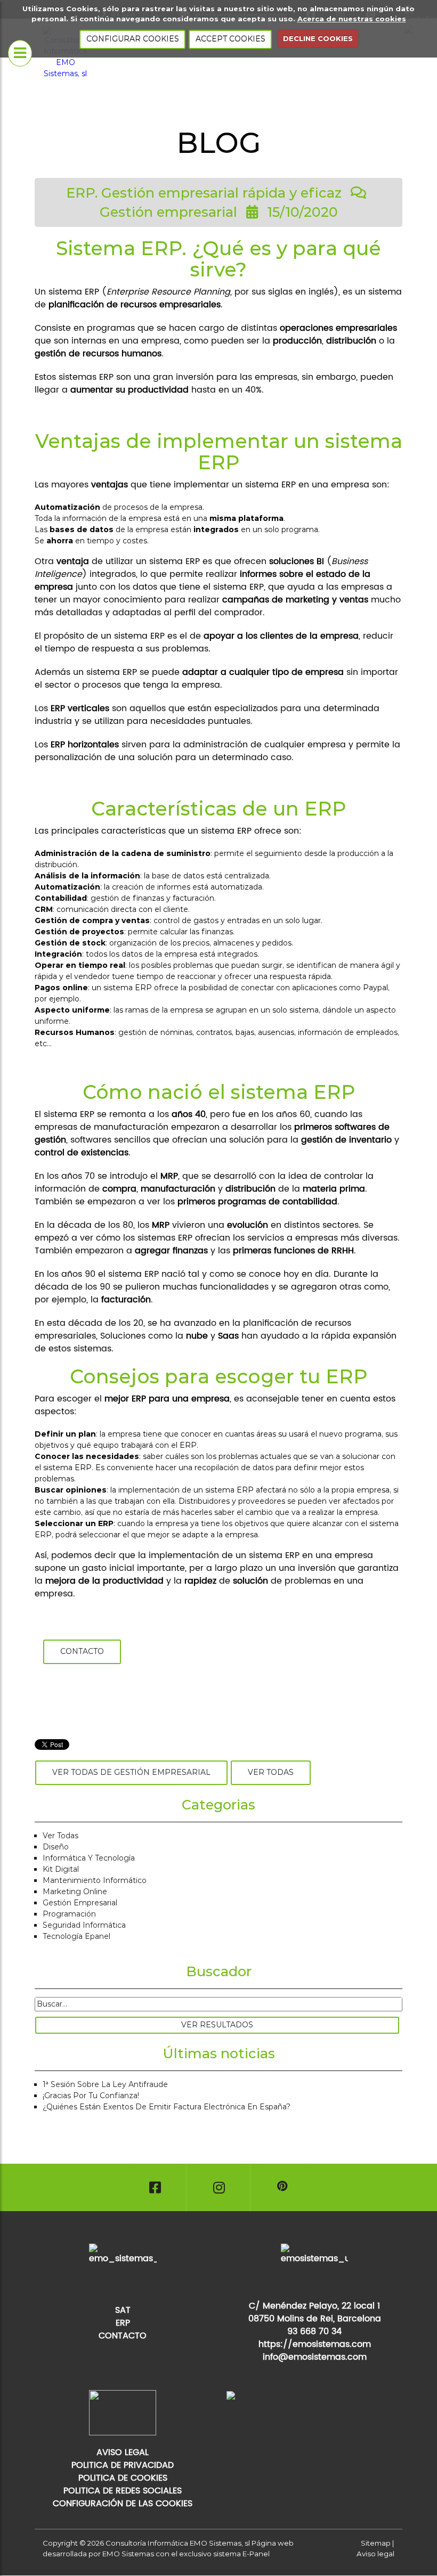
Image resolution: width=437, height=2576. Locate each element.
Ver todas (271, 1772)
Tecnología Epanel (76, 1936)
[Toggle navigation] (20, 53)
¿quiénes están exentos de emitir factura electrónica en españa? (167, 2107)
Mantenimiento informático (95, 1880)
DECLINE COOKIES (318, 38)
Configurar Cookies (133, 39)
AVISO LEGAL (123, 2452)
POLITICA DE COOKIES (123, 2478)
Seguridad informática (84, 1925)
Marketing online (75, 1892)
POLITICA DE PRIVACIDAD (123, 2465)
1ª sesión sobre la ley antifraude (105, 2084)
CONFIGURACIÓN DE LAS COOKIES (123, 2504)
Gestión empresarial (80, 1903)
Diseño (56, 1847)
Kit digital (61, 1869)
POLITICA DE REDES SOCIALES (123, 2491)
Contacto (82, 1651)
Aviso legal (375, 2554)
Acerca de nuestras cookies (352, 19)
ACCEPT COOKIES (230, 39)
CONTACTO (123, 2336)
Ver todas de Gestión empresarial (131, 1772)
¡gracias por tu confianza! (91, 2096)
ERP (123, 2323)
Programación (69, 1914)
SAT (123, 2310)
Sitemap (376, 2543)
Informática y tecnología (89, 1858)
